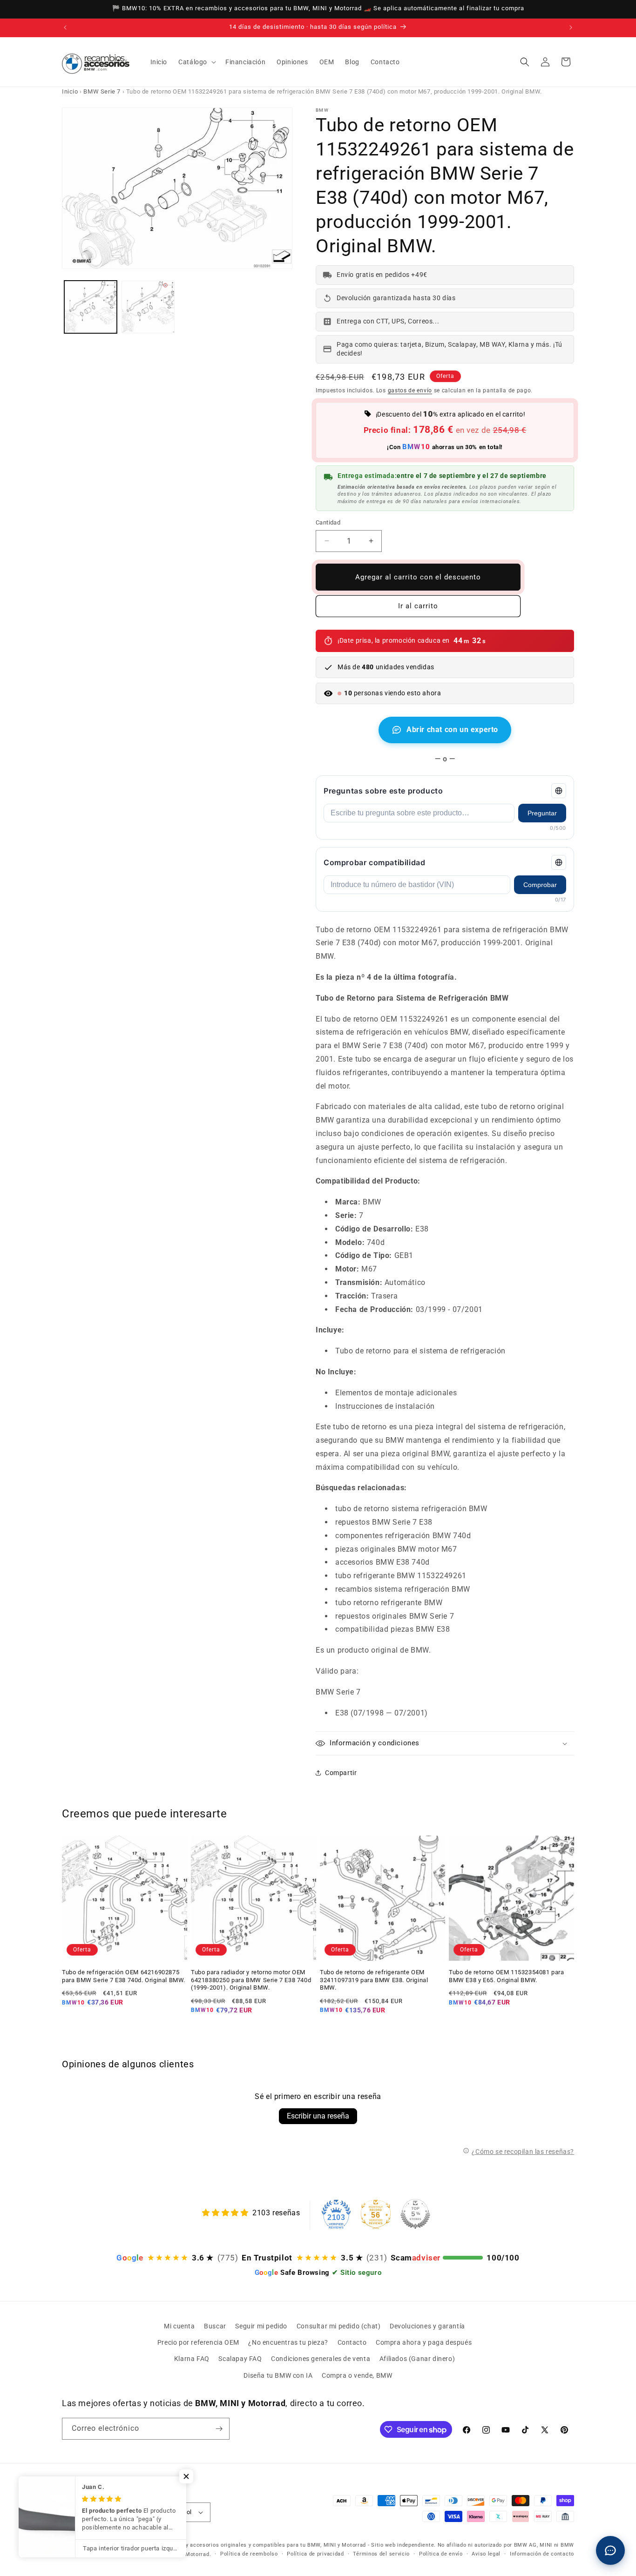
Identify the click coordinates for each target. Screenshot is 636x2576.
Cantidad (328, 522)
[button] (196, 62)
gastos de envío (410, 390)
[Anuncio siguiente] (571, 27)
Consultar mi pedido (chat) (339, 2326)
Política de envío (441, 2554)
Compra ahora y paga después (424, 2342)
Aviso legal (486, 2554)
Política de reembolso (249, 2554)
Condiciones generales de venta (321, 2359)
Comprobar (540, 885)
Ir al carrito (418, 606)
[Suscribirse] (219, 2429)
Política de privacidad (315, 2554)
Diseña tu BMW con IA (278, 2375)
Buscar (215, 2326)
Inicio (70, 91)
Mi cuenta (179, 2326)
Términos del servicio (381, 2554)
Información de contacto (542, 2554)
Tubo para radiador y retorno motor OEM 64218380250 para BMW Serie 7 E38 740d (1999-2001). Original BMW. (251, 1980)
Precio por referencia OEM (198, 2342)
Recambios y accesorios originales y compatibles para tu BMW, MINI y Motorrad (260, 2545)
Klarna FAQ (192, 2359)
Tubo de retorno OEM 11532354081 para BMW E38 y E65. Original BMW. (507, 1976)
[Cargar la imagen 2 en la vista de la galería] (148, 307)
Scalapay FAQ (240, 2359)
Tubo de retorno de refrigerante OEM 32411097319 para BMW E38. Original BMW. (374, 1980)
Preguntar (542, 813)
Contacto (352, 2342)
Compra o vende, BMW (357, 2375)
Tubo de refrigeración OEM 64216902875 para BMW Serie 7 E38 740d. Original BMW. (124, 1976)
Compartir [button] (341, 1773)
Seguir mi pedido (261, 2326)
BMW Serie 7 (102, 91)
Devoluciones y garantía (427, 2326)
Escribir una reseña (318, 2116)
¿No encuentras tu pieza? (288, 2342)
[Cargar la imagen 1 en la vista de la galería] (91, 307)
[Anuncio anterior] (65, 27)
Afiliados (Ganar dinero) (417, 2359)
